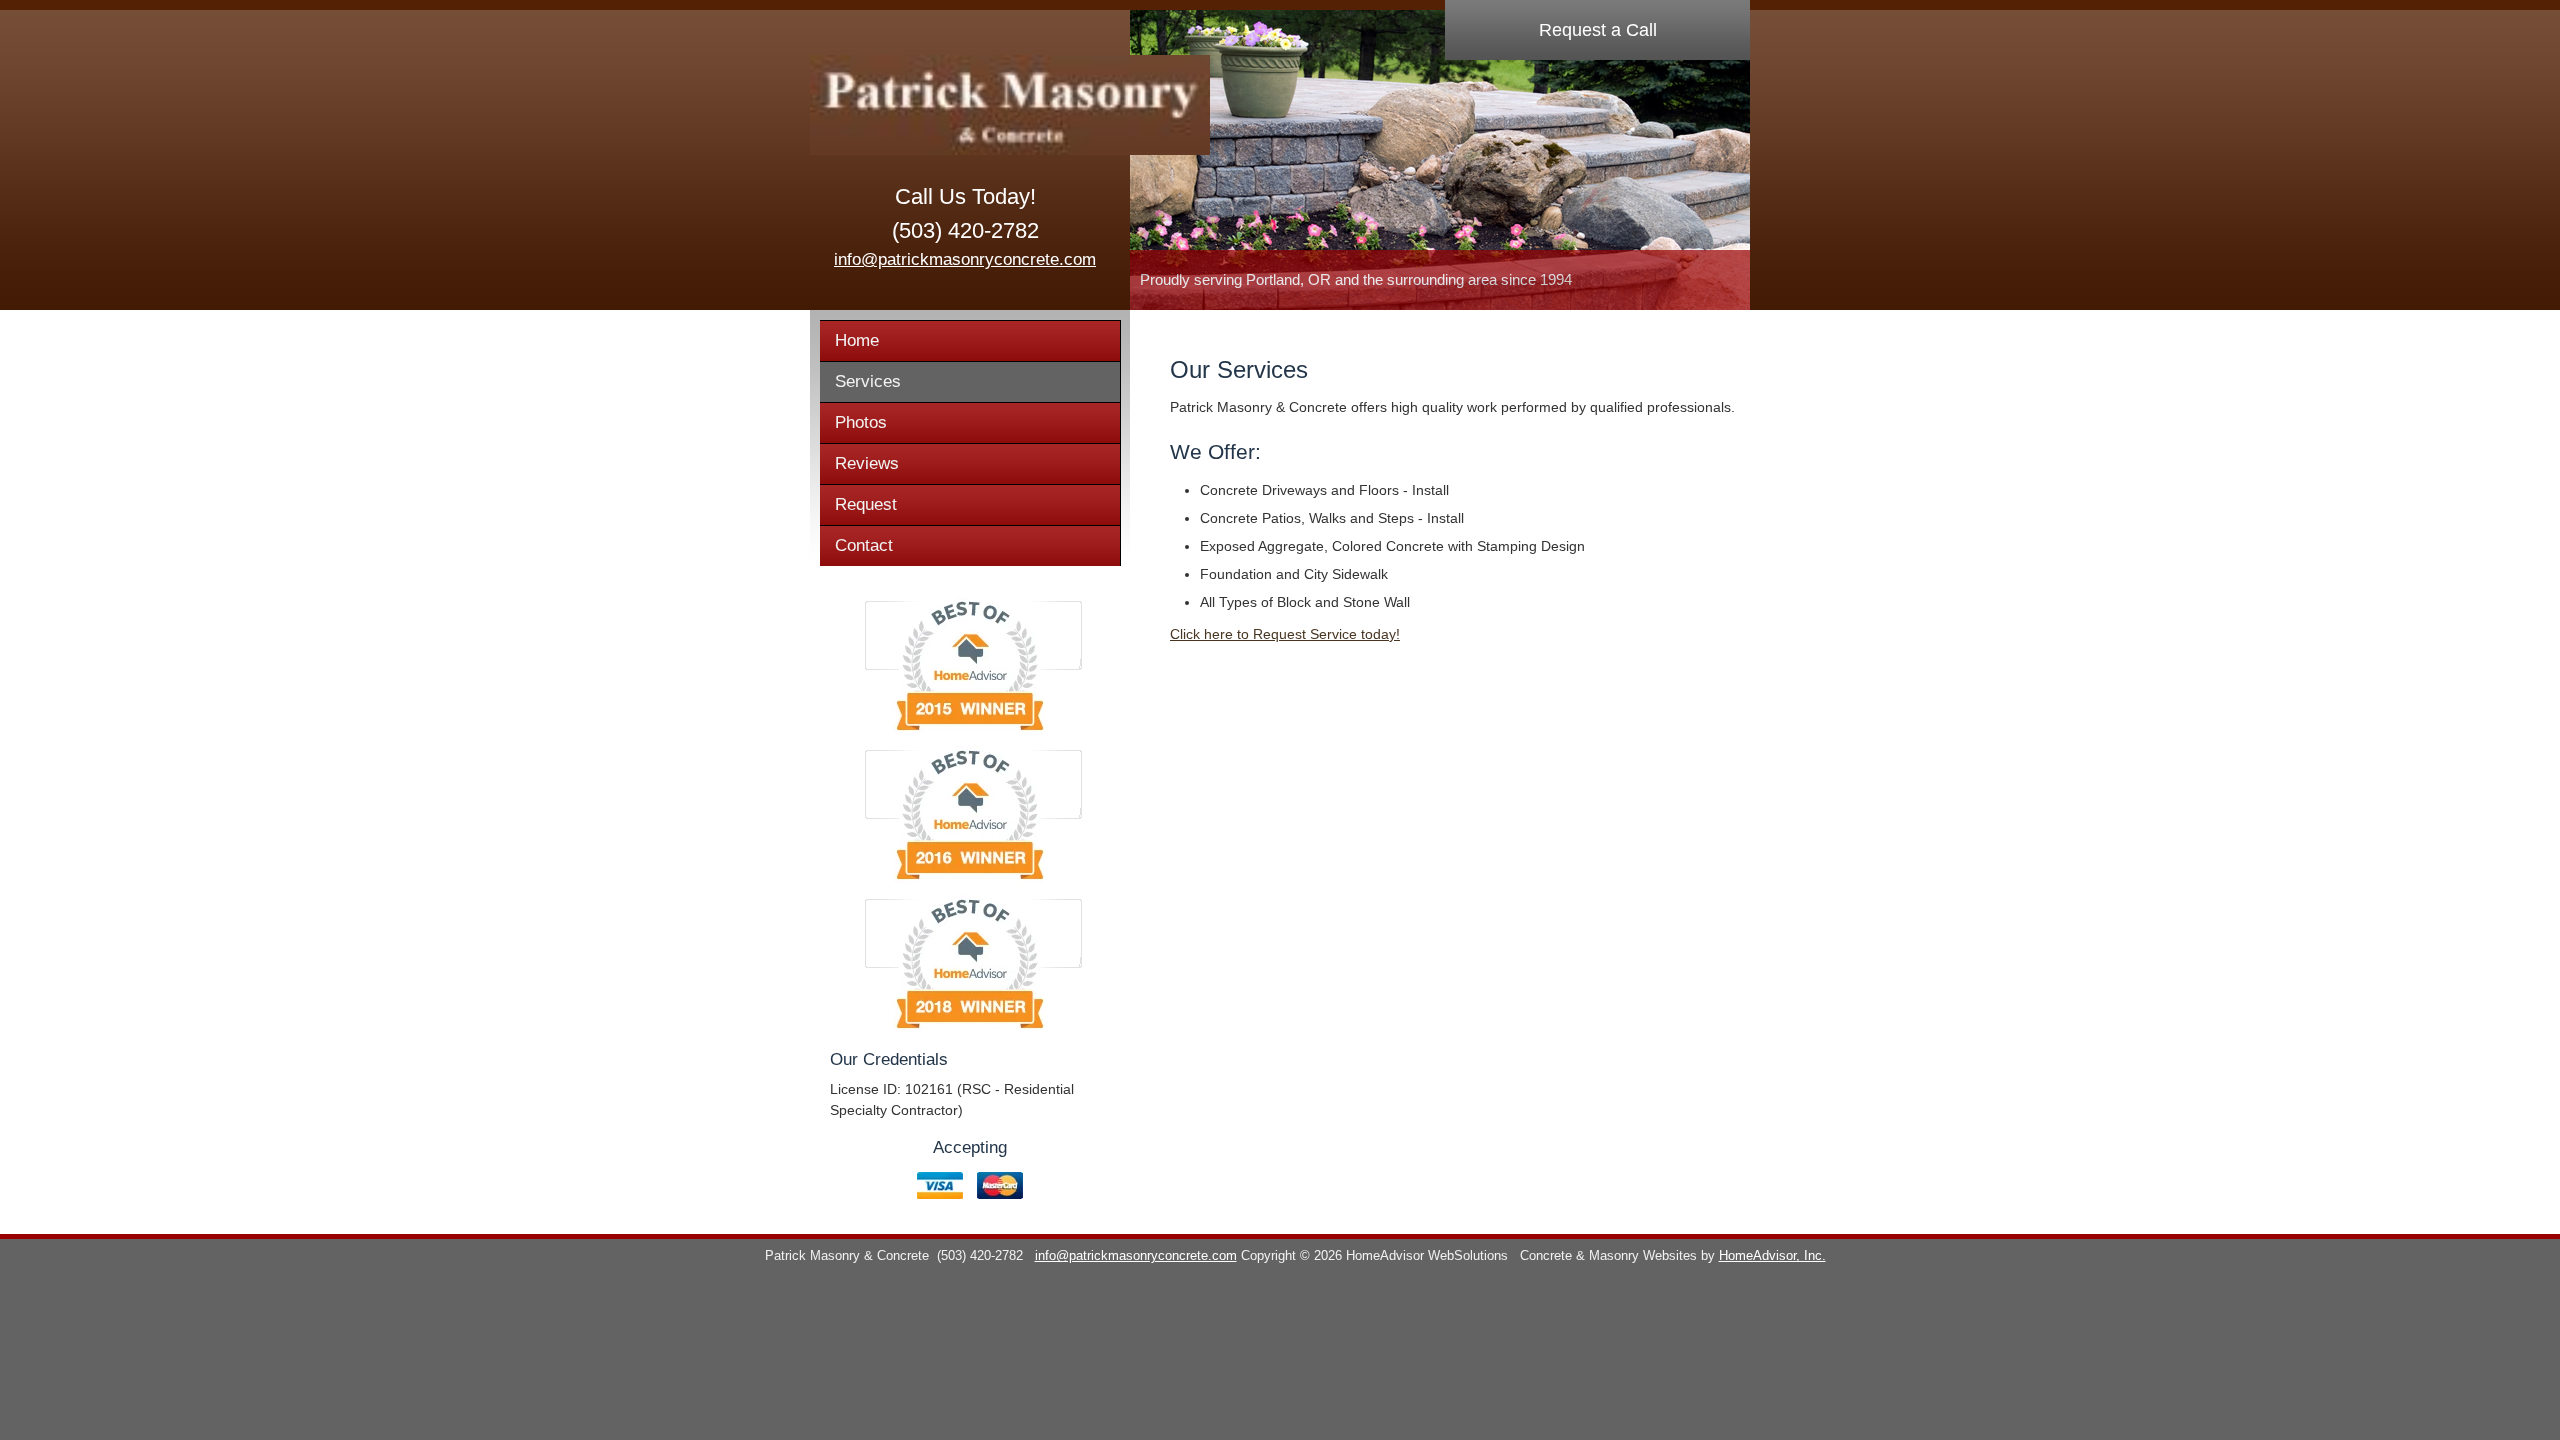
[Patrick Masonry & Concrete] (965, 105)
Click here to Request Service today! (1285, 634)
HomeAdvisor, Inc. (1772, 1256)
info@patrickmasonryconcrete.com (965, 259)
